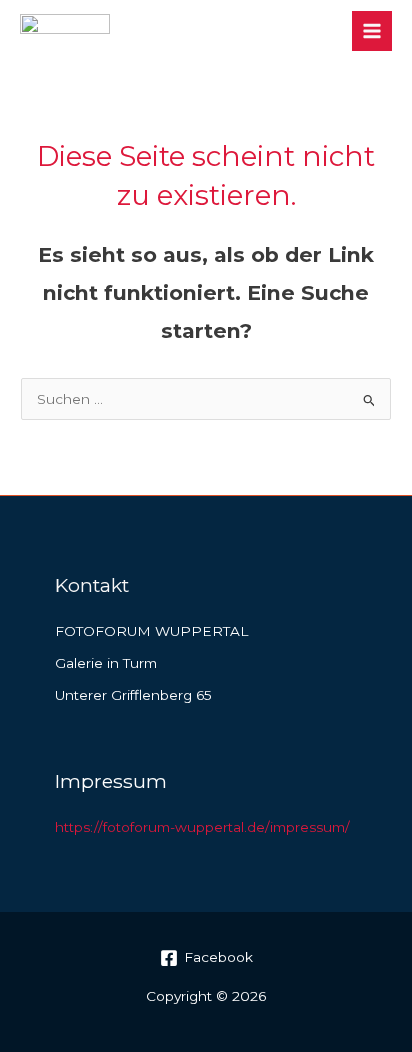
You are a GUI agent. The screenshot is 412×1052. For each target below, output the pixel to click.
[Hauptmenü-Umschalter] (372, 31)
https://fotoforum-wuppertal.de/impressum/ (202, 827)
